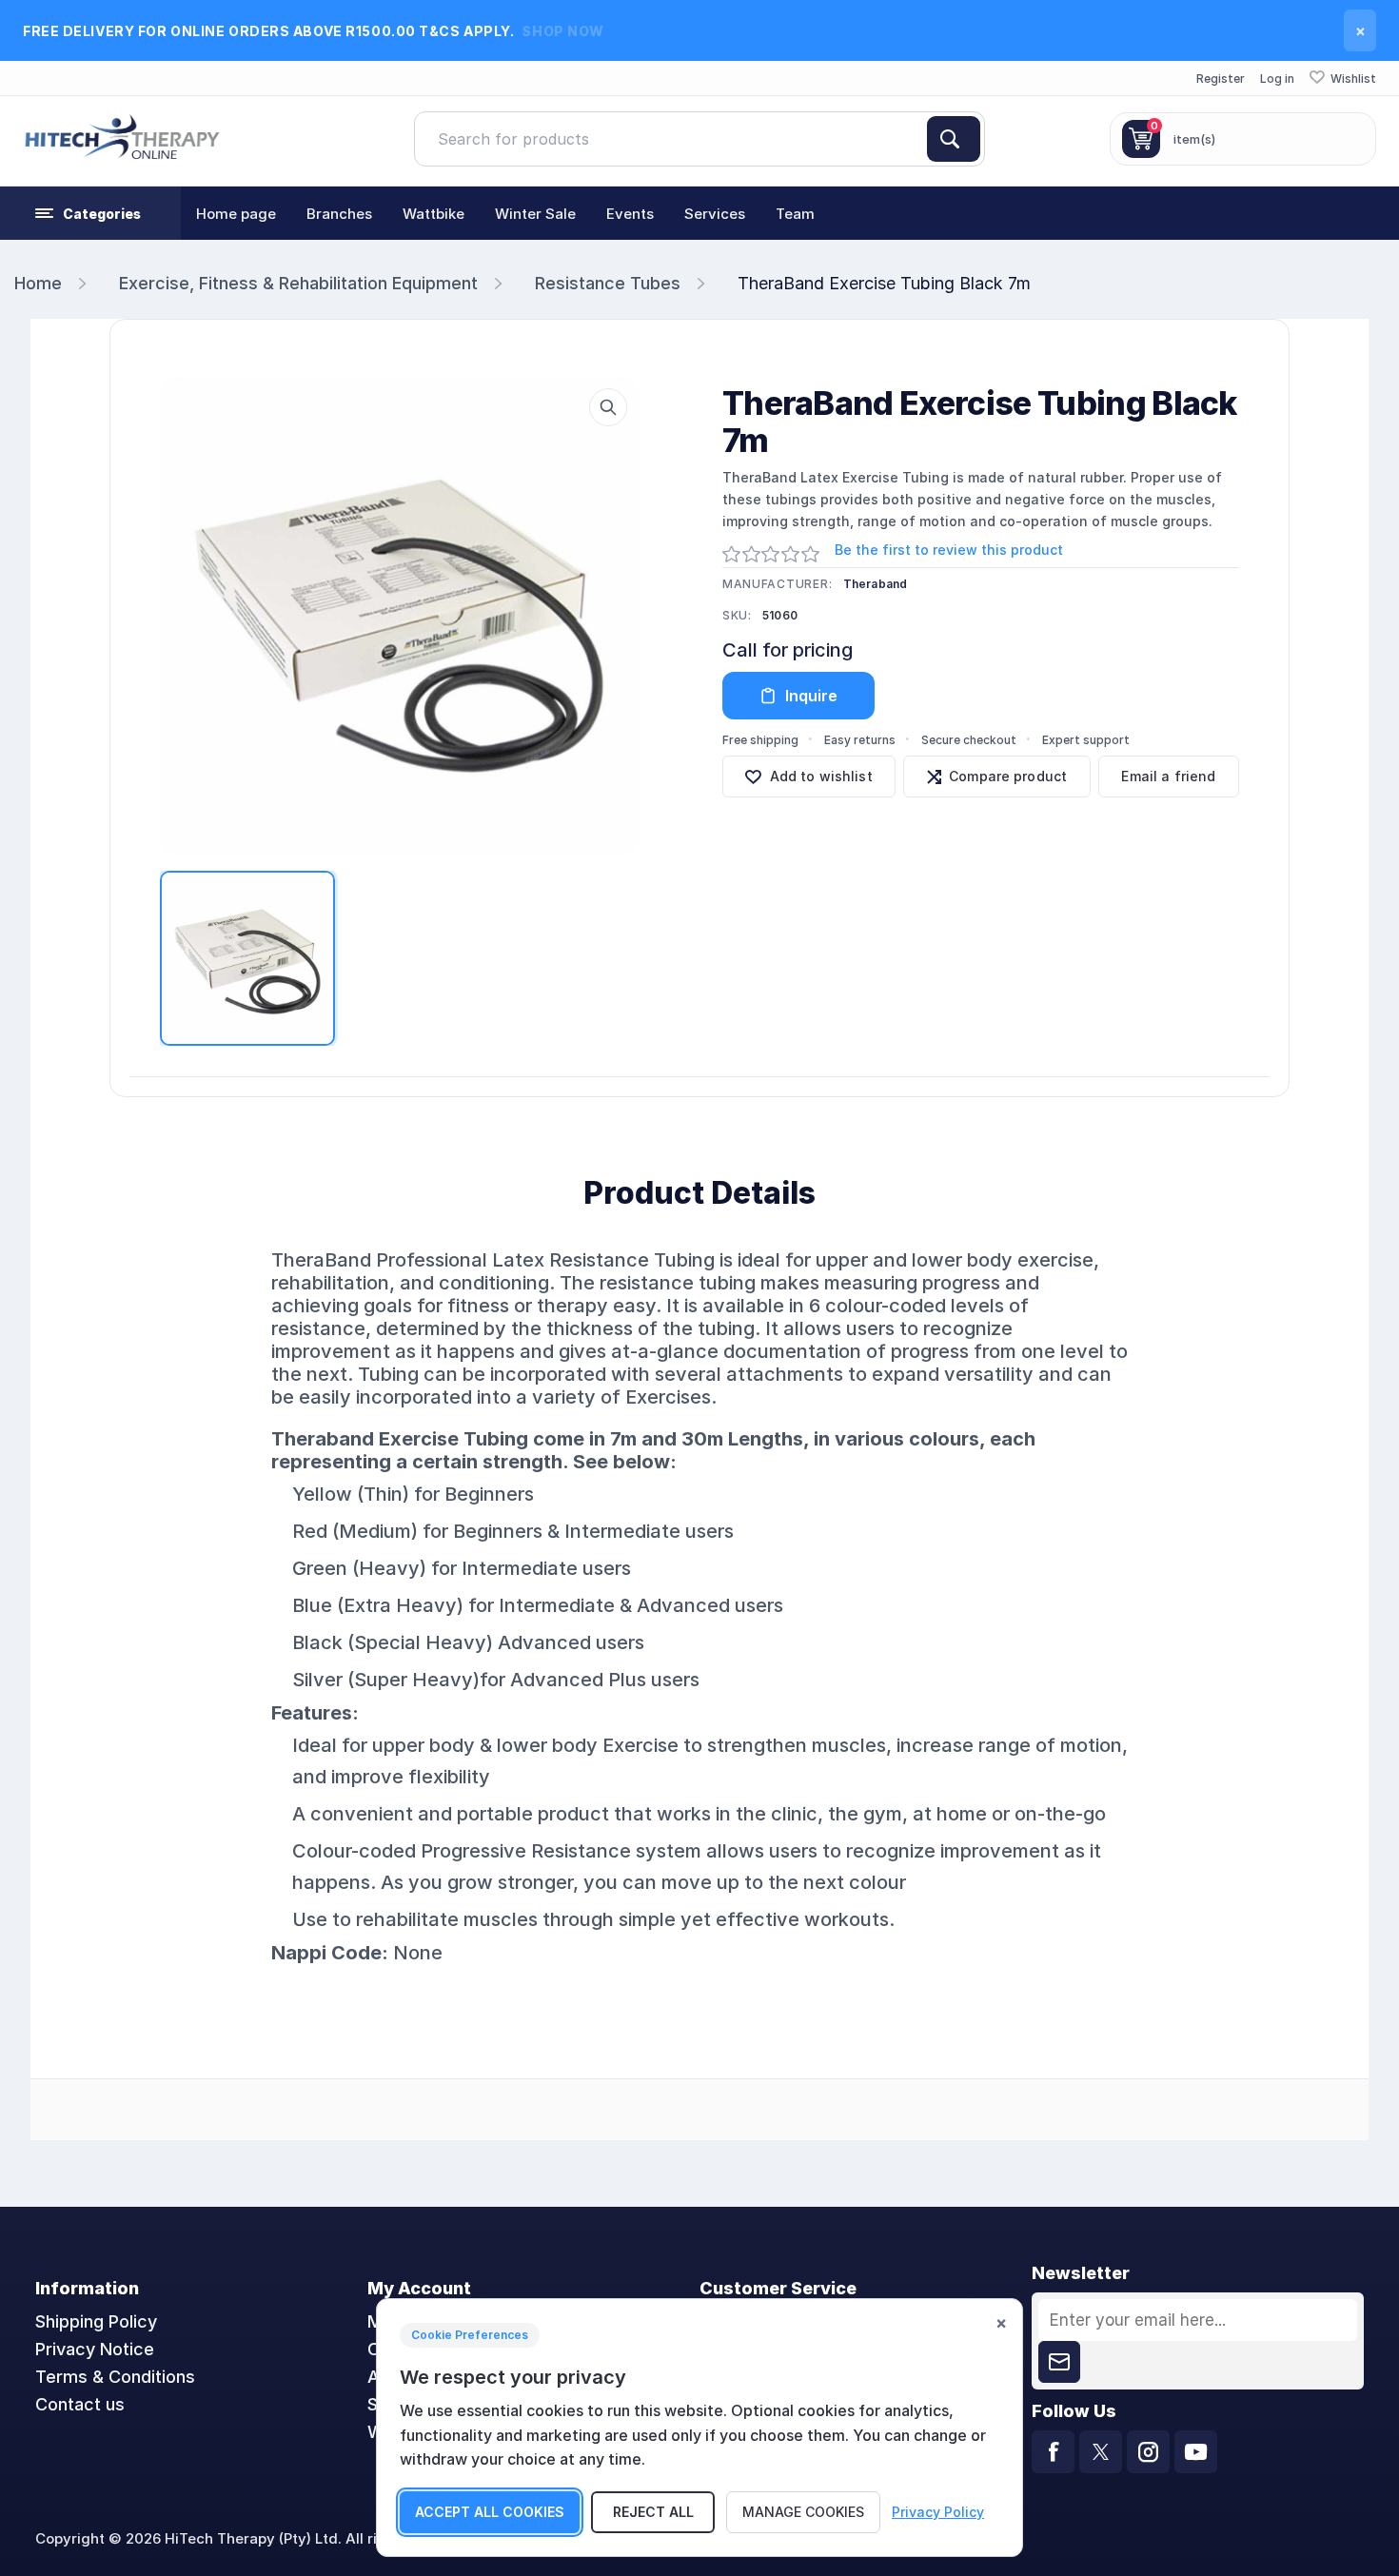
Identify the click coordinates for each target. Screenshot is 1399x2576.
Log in (1277, 79)
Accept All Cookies (490, 2512)
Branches (339, 214)
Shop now (562, 31)
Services (715, 214)
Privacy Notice (95, 2349)
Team (795, 214)
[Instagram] (1148, 2452)
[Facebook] (1053, 2452)
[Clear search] (919, 139)
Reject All (653, 2512)
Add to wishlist (821, 776)
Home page (236, 214)
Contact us (80, 2404)
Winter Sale (535, 214)
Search (954, 139)
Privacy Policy (938, 2512)
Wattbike (433, 214)
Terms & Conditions (115, 2377)
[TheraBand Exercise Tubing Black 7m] (399, 616)
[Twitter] (1101, 2452)
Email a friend (1168, 776)
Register (1221, 79)
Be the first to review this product (949, 550)
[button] (90, 213)
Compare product (1008, 776)
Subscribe (1059, 2362)
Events (630, 214)
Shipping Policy (96, 2321)
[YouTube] (1196, 2452)
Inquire (811, 696)
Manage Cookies (803, 2512)
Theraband (876, 584)
